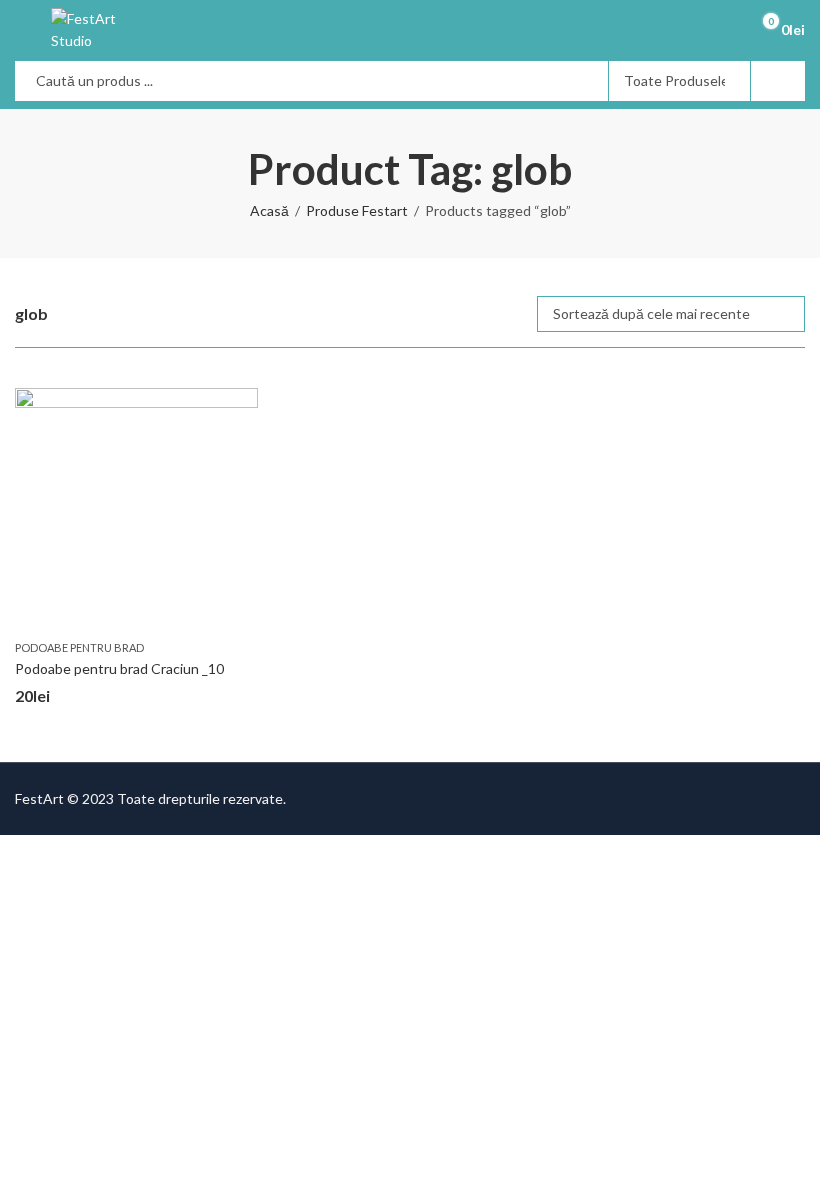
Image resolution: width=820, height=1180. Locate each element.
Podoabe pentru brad (79, 647)
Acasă (269, 210)
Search (778, 81)
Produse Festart (357, 210)
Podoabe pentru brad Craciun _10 (119, 668)
